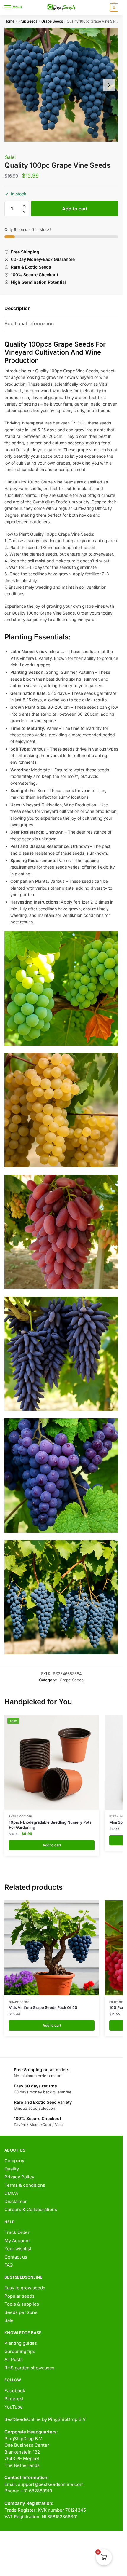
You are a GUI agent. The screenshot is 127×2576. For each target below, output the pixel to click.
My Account (17, 2241)
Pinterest (14, 2399)
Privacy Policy (19, 2177)
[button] (24, 206)
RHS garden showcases (29, 2368)
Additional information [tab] (29, 323)
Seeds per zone (21, 2312)
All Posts (14, 2359)
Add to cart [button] (52, 1845)
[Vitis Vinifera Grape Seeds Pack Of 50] (52, 1948)
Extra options (21, 1816)
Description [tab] (18, 308)
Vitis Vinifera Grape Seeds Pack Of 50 (43, 2007)
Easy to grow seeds (25, 2288)
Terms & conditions (25, 2185)
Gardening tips (20, 2351)
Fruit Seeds (28, 21)
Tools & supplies (22, 2304)
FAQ (9, 2265)
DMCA (11, 2193)
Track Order (17, 2232)
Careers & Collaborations (31, 2209)
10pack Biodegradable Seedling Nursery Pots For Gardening (50, 1825)
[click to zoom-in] (61, 85)
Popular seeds (19, 2296)
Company (14, 2161)
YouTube (14, 2407)
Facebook (15, 2391)
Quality (12, 2169)
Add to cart (75, 209)
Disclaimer (16, 2201)
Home (9, 21)
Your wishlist (18, 2249)
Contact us (16, 2257)
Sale (9, 2320)
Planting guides (21, 2343)
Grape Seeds (52, 21)
